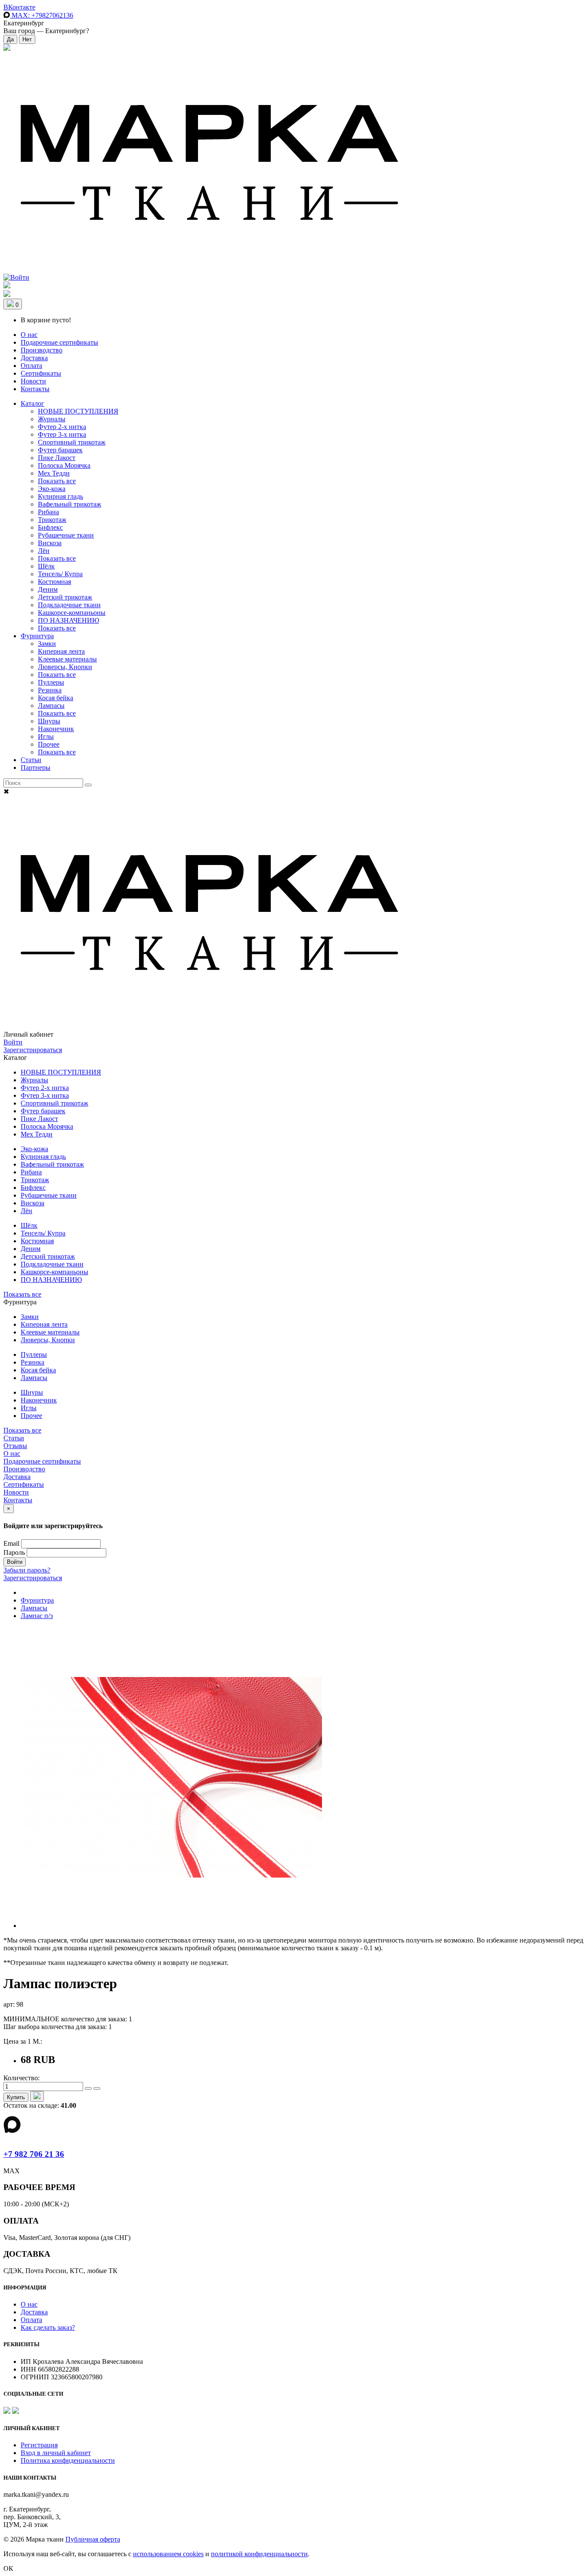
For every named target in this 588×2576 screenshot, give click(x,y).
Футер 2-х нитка (62, 427)
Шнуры (49, 721)
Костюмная (54, 582)
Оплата (31, 366)
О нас (29, 335)
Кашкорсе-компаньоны (72, 613)
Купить (16, 2097)
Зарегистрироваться (33, 1050)
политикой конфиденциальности (259, 2554)
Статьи (31, 760)
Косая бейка (56, 698)
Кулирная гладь (60, 496)
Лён (44, 551)
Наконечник (56, 729)
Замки (47, 644)
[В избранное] (37, 2096)
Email (11, 1543)
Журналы (52, 419)
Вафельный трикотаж (70, 504)
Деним (48, 589)
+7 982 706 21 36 (34, 2154)
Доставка (34, 358)
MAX (42, 15)
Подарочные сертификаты (59, 342)
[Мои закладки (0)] (7, 48)
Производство (42, 350)
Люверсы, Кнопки (65, 667)
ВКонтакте (19, 7)
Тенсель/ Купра (60, 574)
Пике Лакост (57, 458)
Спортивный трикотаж (72, 442)
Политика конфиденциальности (68, 2460)
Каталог (32, 403)
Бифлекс (50, 527)
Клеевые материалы (67, 659)
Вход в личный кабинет (56, 2453)
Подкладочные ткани (69, 605)
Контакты (35, 389)
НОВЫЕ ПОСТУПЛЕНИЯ (78, 411)
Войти (13, 1042)
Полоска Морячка (64, 465)
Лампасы (51, 706)
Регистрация (39, 2445)
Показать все (57, 481)
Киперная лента (61, 651)
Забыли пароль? (27, 1570)
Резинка (50, 690)
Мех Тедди (54, 473)
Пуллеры (51, 682)
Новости (33, 381)
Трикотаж (52, 520)
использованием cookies (168, 2554)
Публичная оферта (93, 2539)
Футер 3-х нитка (62, 434)
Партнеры (36, 768)
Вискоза (50, 543)
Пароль (14, 1552)
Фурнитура (37, 636)
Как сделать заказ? (48, 2327)
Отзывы (15, 1446)
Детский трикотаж (65, 597)
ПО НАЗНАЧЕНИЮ (68, 620)
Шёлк (46, 566)
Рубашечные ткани (66, 535)
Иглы (46, 737)
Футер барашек (60, 450)
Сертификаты (41, 373)
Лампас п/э (37, 1616)
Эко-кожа (52, 489)
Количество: (22, 2078)
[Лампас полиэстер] (171, 1926)
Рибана (48, 512)
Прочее (49, 744)
